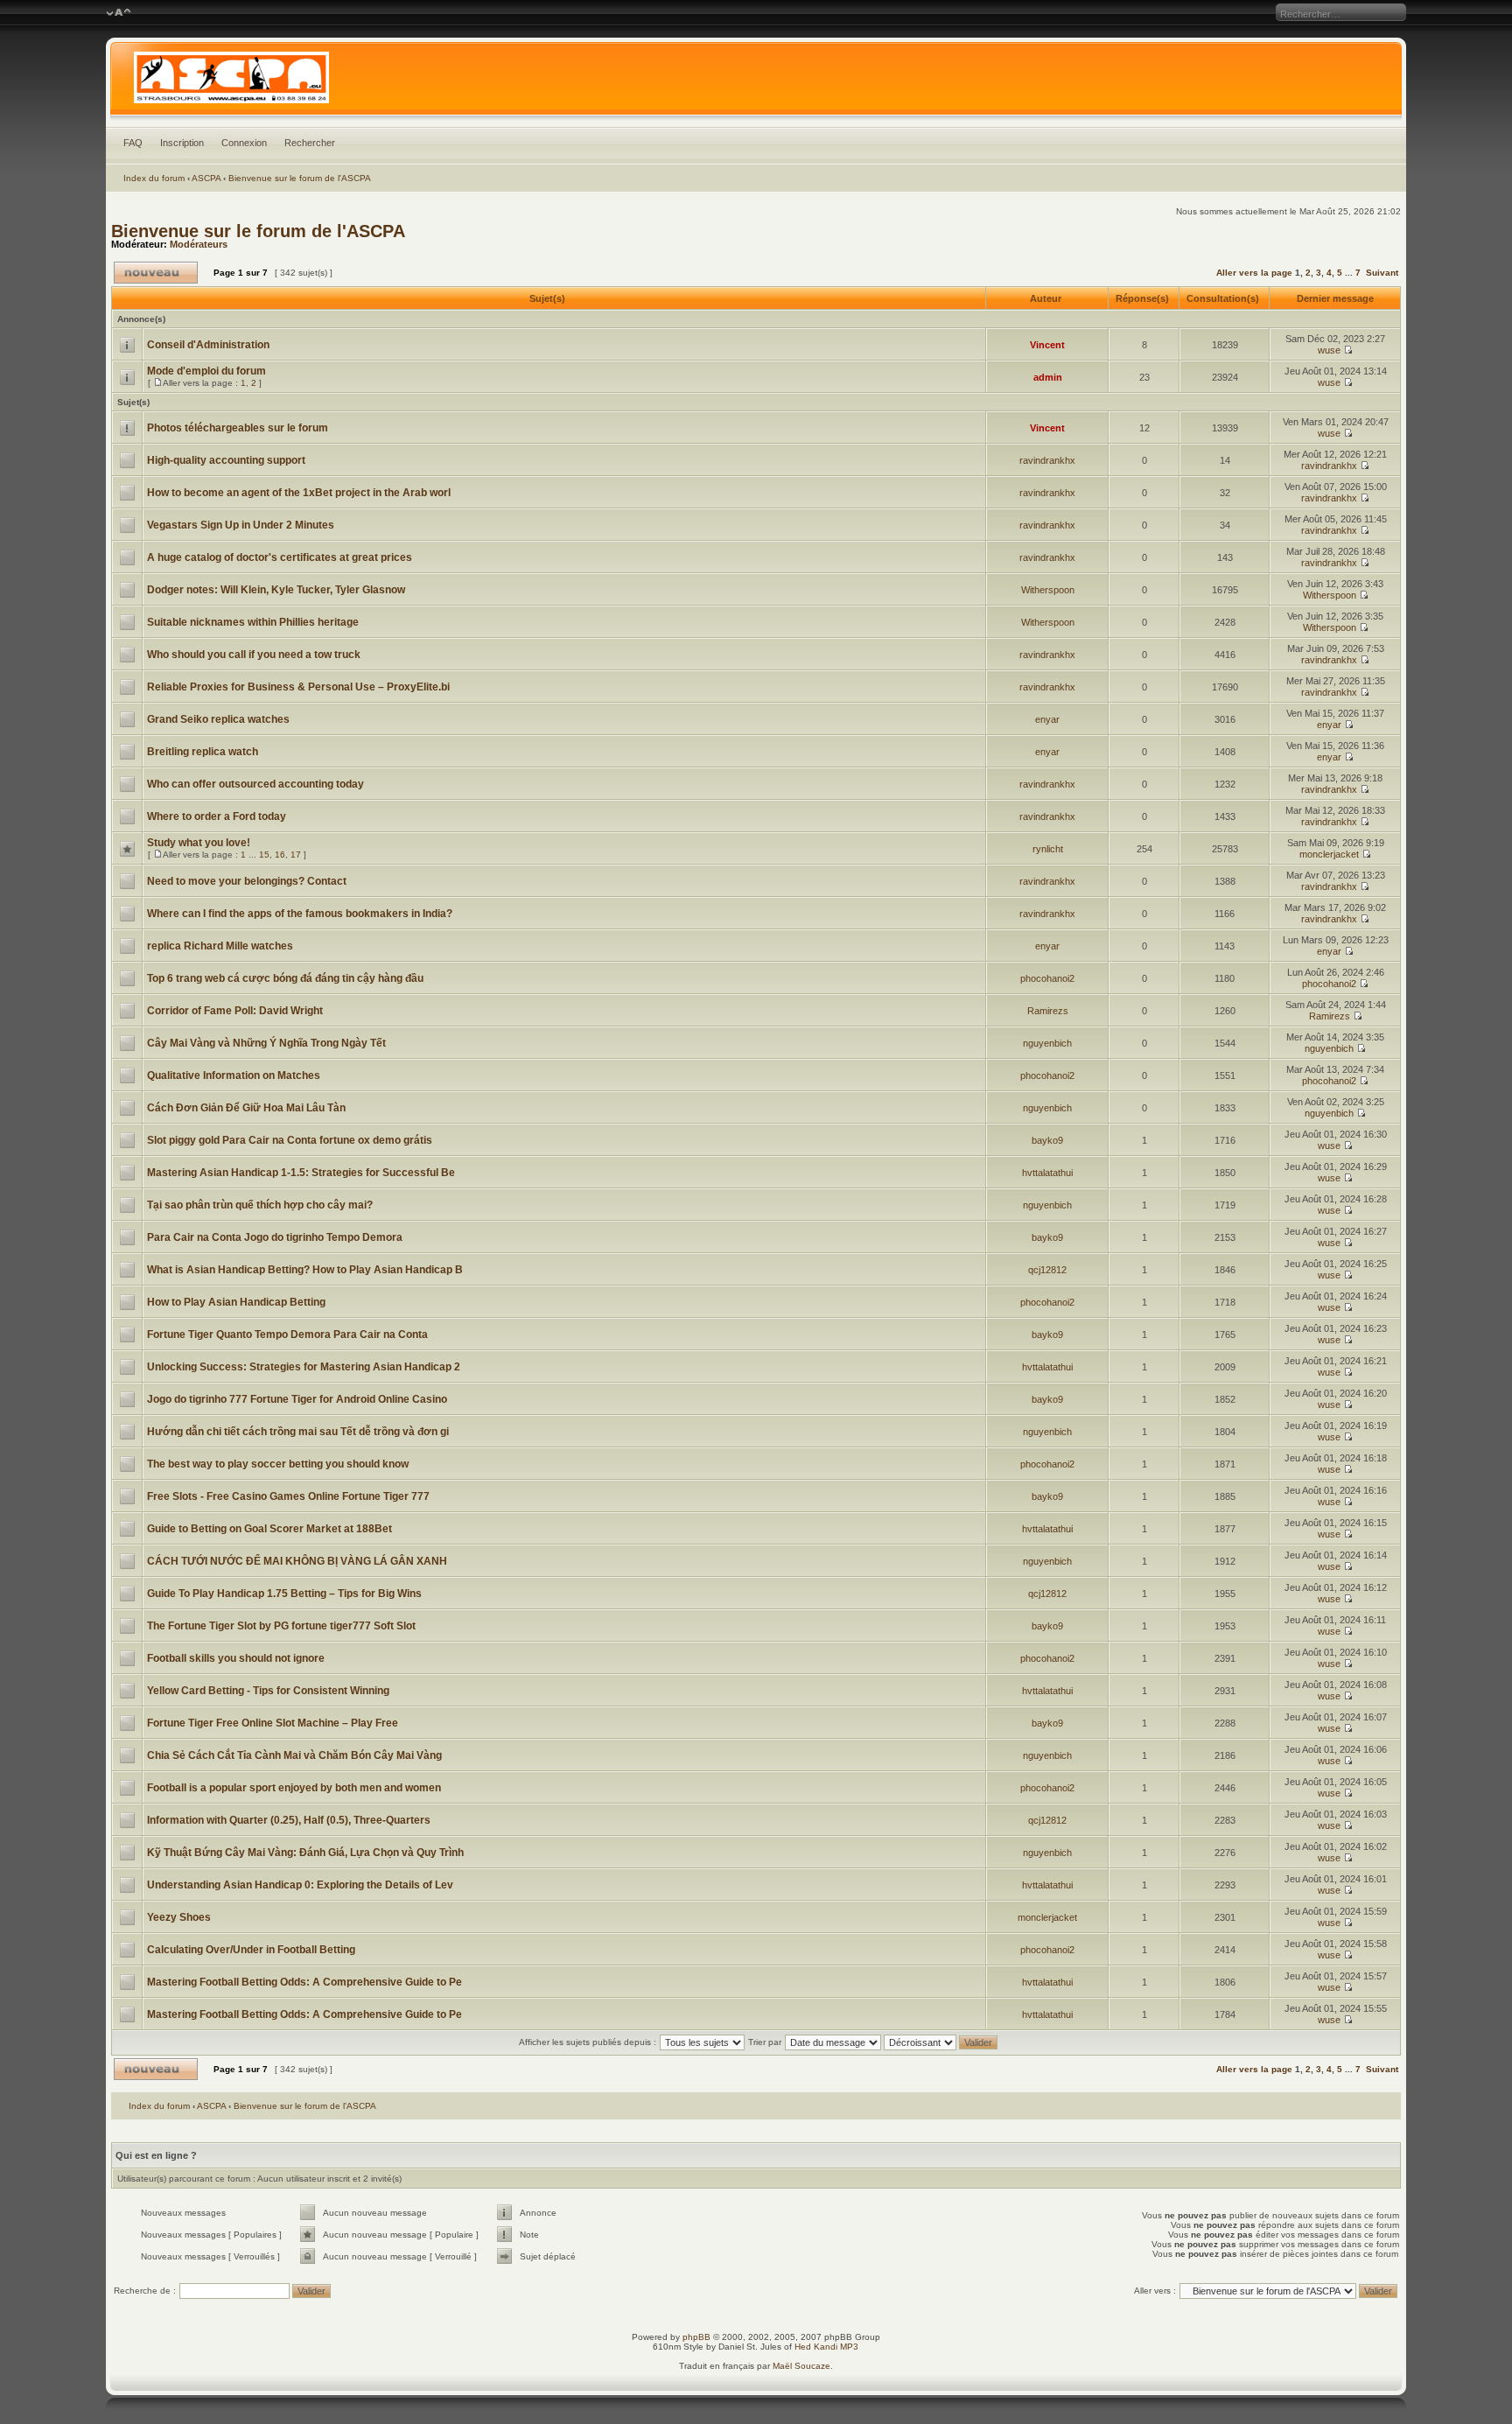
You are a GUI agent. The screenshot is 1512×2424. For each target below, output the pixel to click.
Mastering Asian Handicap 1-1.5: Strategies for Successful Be (301, 1173)
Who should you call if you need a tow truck (254, 655)
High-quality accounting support (226, 460)
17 (296, 855)
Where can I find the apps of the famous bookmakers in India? (300, 914)
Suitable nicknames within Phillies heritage (253, 622)
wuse (1329, 350)
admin (1048, 377)
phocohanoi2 (1047, 978)
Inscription (182, 143)
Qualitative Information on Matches (234, 1075)
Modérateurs (199, 244)
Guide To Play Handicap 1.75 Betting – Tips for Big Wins (284, 1594)
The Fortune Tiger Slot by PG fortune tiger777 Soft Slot (281, 1626)
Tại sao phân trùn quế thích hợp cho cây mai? (260, 1205)
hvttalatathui (1047, 1173)
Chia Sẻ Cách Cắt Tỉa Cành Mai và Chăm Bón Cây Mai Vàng (294, 1755)
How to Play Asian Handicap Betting (236, 1302)
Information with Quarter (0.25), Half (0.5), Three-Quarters (289, 1820)
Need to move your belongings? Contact (247, 881)
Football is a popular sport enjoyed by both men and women (294, 1788)
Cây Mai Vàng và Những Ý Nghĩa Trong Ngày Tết (266, 1043)
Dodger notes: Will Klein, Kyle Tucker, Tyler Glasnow (276, 590)
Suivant (1382, 273)
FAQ (133, 143)
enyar (1047, 719)
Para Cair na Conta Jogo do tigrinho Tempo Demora (275, 1237)
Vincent (1047, 345)
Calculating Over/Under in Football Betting (251, 1950)
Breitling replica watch (203, 752)
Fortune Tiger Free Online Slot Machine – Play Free (273, 1723)
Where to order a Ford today (217, 816)
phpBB (696, 2337)
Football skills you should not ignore (236, 1658)
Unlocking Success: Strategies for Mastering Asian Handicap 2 (304, 1367)
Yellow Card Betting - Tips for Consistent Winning (268, 1691)
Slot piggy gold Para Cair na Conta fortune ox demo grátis (290, 1140)
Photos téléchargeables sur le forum (238, 428)
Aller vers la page (1256, 273)
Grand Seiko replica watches (218, 719)
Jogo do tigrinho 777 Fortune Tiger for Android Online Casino (297, 1399)
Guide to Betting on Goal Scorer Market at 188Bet (269, 1529)
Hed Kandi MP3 (826, 2347)
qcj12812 (1047, 1270)
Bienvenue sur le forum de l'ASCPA (300, 178)
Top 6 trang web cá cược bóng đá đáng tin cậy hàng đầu (285, 978)
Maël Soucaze (801, 2366)
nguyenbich (1047, 1043)
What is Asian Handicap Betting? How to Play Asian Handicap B (305, 1270)
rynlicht (1048, 849)
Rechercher (310, 143)
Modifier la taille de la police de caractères (119, 13)
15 (264, 855)
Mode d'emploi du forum (206, 371)
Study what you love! (199, 843)
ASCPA (206, 178)
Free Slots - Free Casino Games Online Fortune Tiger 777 (288, 1496)
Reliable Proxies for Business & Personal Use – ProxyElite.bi (298, 687)
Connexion (244, 143)
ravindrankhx (1047, 460)
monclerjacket (1329, 854)
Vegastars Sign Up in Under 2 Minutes (241, 525)
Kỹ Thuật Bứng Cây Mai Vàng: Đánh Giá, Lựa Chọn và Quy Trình (305, 1853)
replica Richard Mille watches (220, 946)
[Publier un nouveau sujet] (156, 273)
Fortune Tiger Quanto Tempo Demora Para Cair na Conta (287, 1335)
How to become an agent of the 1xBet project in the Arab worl (299, 493)
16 (280, 855)
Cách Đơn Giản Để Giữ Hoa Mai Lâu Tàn (246, 1108)
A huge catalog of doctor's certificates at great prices (280, 557)
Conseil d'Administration (208, 345)
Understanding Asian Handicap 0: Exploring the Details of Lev (300, 1885)
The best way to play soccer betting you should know (278, 1464)
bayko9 (1047, 1140)
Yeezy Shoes (179, 1917)
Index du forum (154, 178)
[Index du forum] (756, 82)
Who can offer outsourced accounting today (255, 784)
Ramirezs (1048, 1011)
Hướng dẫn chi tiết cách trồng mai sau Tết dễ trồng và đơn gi (298, 1432)
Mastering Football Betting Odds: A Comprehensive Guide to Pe (304, 1982)
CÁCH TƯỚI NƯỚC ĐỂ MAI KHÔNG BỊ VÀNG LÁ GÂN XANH (297, 1561)
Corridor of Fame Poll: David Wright (235, 1011)
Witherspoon (1048, 590)
